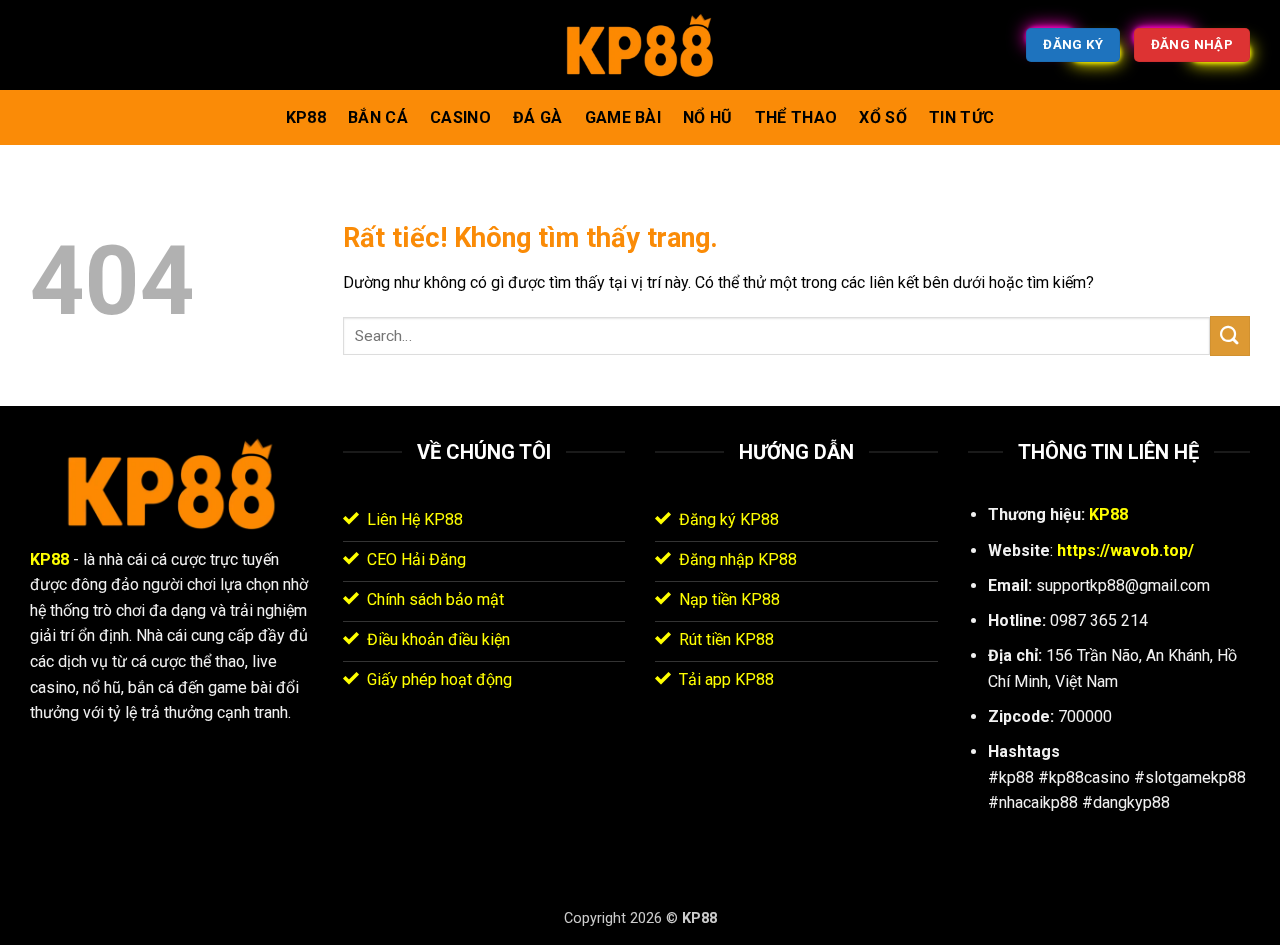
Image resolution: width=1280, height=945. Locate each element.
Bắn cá (378, 117)
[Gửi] (1230, 335)
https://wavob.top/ (1125, 550)
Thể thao (796, 117)
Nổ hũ (708, 117)
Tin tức (961, 117)
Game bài (623, 117)
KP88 (306, 117)
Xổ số (883, 117)
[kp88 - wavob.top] (640, 45)
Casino (460, 117)
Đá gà (538, 117)
